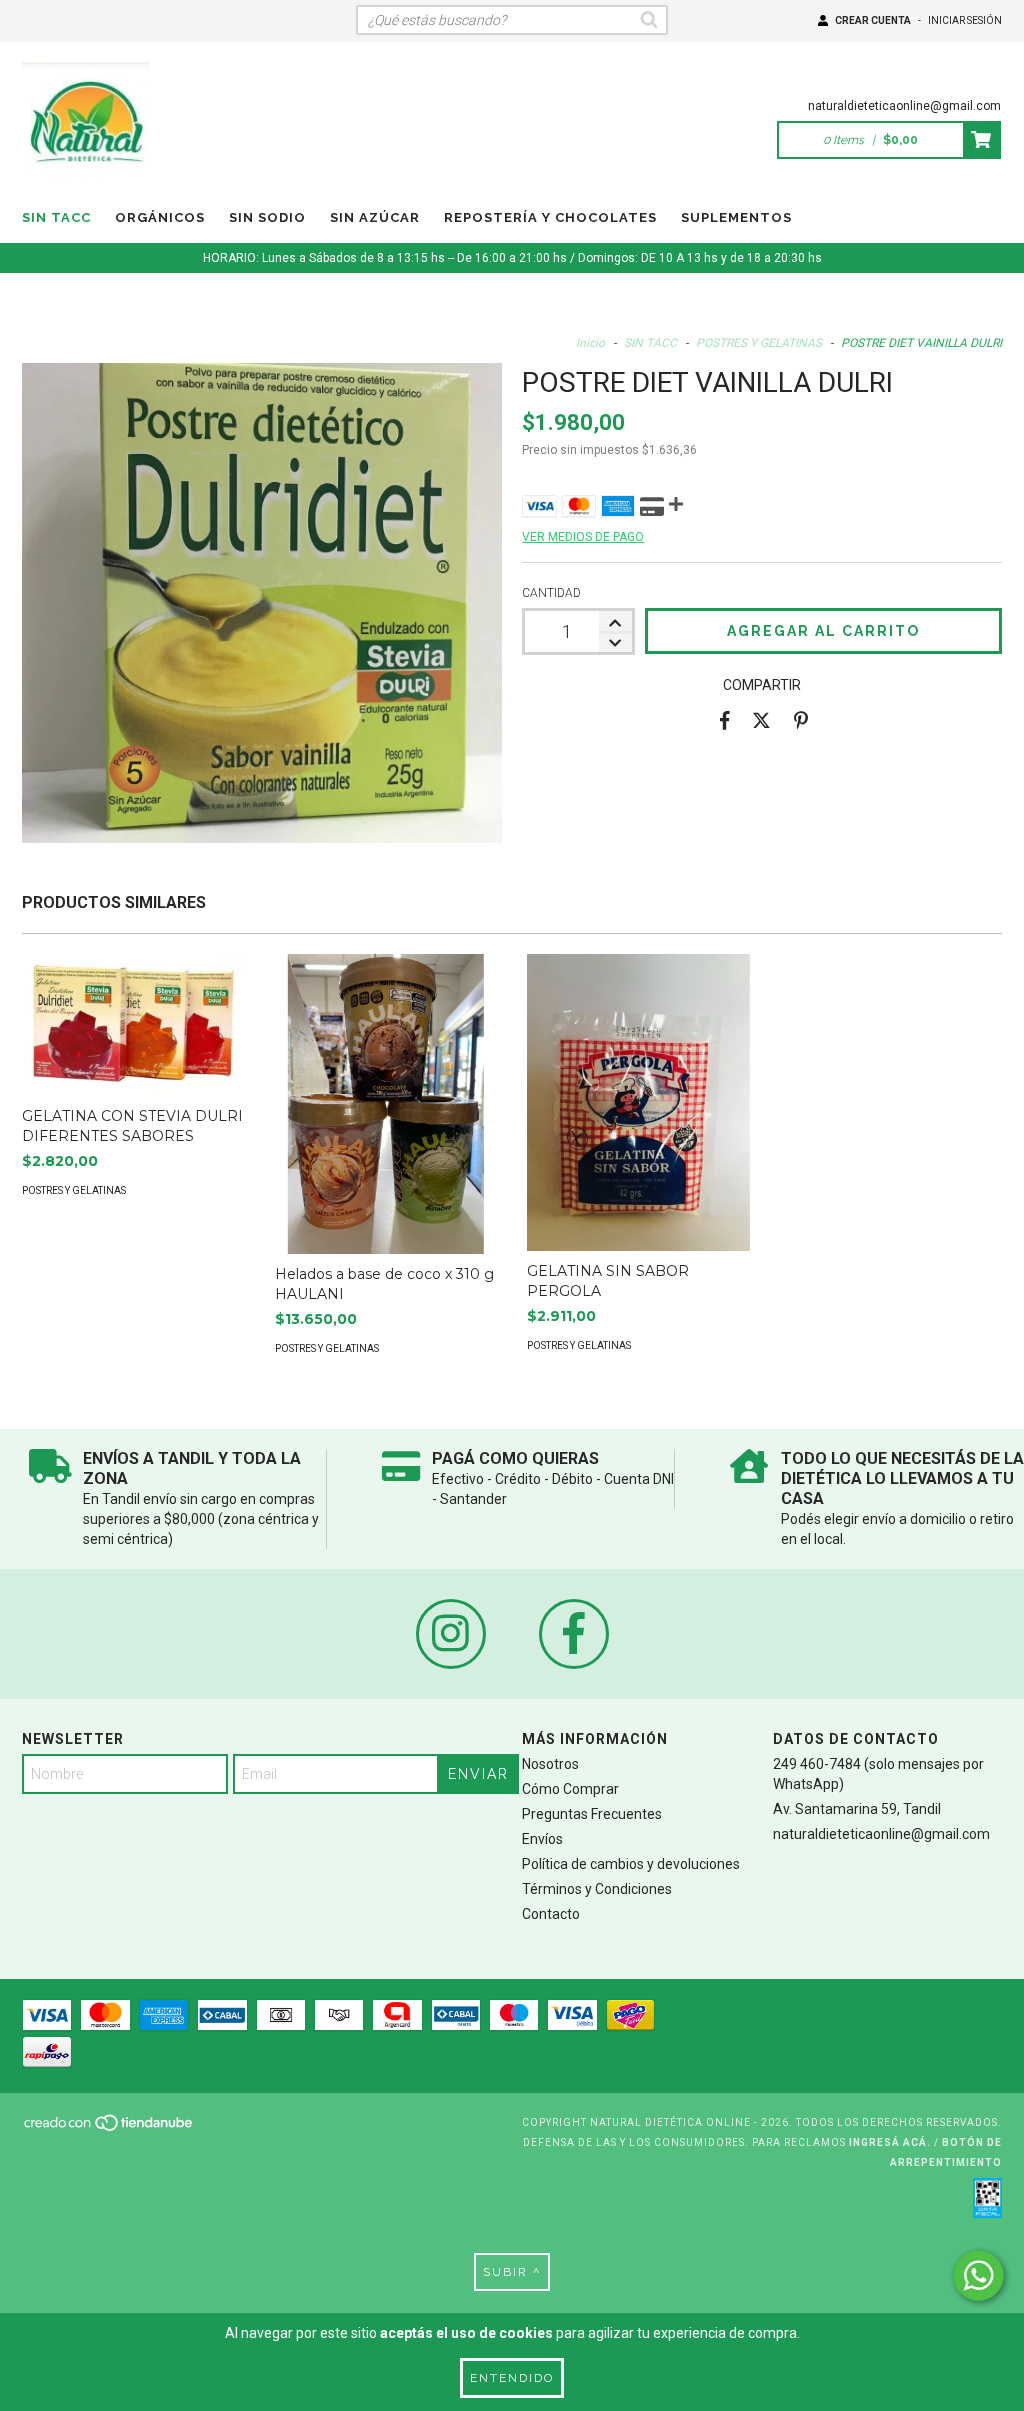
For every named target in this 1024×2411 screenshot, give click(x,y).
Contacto (551, 1914)
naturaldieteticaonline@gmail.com (904, 106)
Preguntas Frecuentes (592, 1814)
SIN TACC (650, 343)
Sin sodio (267, 217)
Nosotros (550, 1764)
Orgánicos (160, 217)
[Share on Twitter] (761, 720)
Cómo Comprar (570, 1789)
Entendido (512, 2378)
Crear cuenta (873, 20)
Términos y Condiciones (597, 1889)
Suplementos (736, 217)
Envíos (542, 1839)
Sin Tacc (56, 217)
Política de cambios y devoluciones (631, 1864)
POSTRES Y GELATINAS (759, 343)
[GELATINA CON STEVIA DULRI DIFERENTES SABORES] (133, 1025)
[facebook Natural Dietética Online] (574, 1634)
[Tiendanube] (109, 2128)
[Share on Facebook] (725, 720)
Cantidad (551, 593)
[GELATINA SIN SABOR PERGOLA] (638, 1102)
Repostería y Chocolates (550, 217)
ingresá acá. (890, 2142)
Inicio (590, 343)
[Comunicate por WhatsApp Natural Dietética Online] (978, 2275)
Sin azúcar (375, 217)
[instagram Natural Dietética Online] (451, 1634)
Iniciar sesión (965, 20)
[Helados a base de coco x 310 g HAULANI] (386, 1124)
